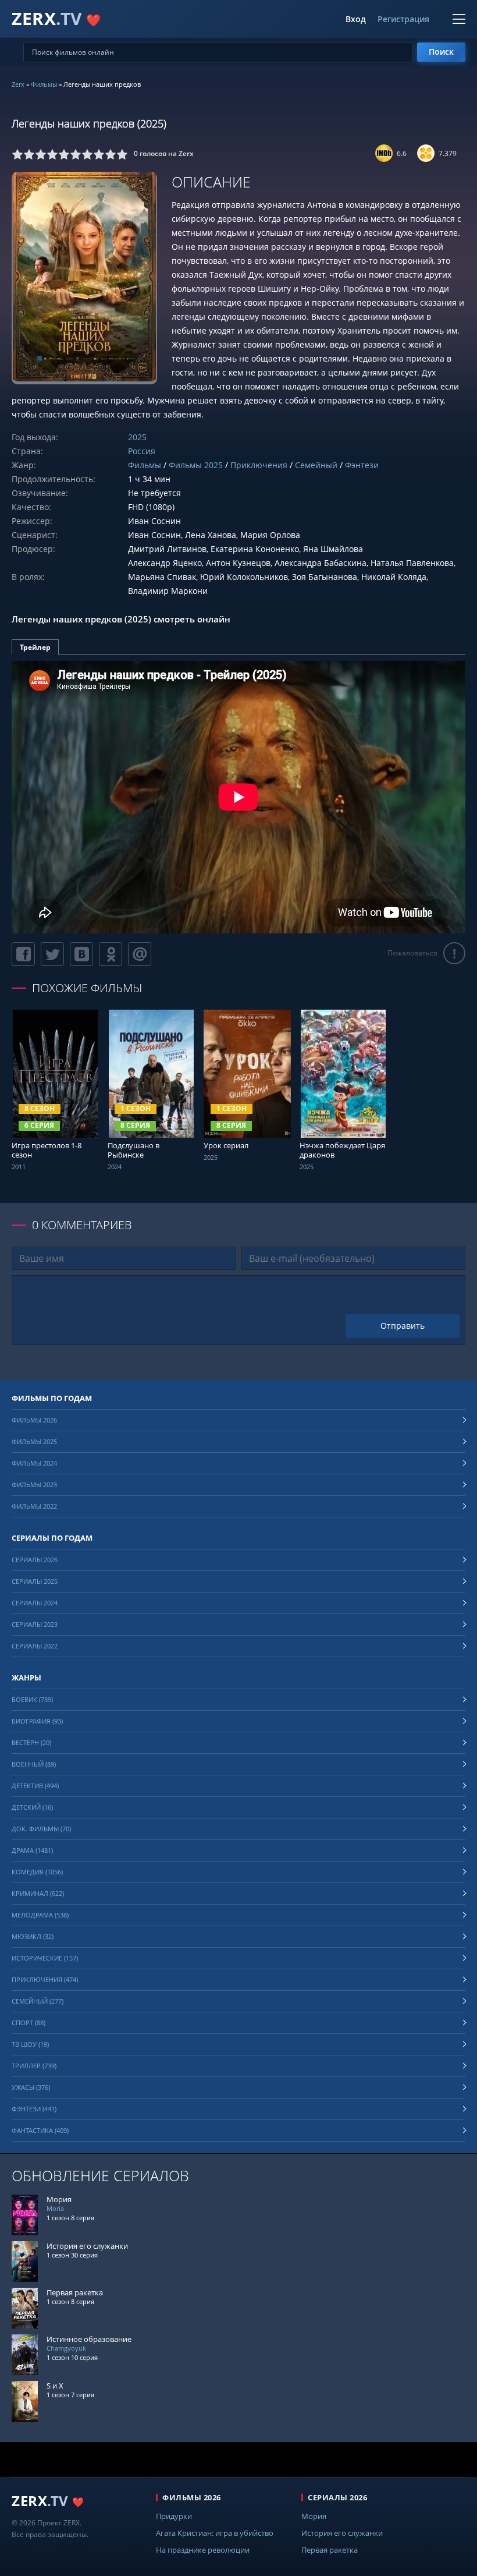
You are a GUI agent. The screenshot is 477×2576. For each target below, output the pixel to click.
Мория (314, 2516)
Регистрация (403, 19)
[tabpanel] (238, 797)
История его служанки (342, 2533)
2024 (115, 1167)
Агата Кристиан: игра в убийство (215, 2533)
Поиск (441, 52)
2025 (137, 437)
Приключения (259, 465)
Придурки (174, 2516)
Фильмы (44, 84)
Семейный (316, 465)
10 (122, 154)
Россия (142, 451)
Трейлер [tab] (35, 647)
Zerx (18, 84)
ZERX (56, 18)
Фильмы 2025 (196, 465)
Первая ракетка (330, 2550)
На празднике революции (203, 2550)
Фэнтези (362, 465)
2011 (19, 1167)
